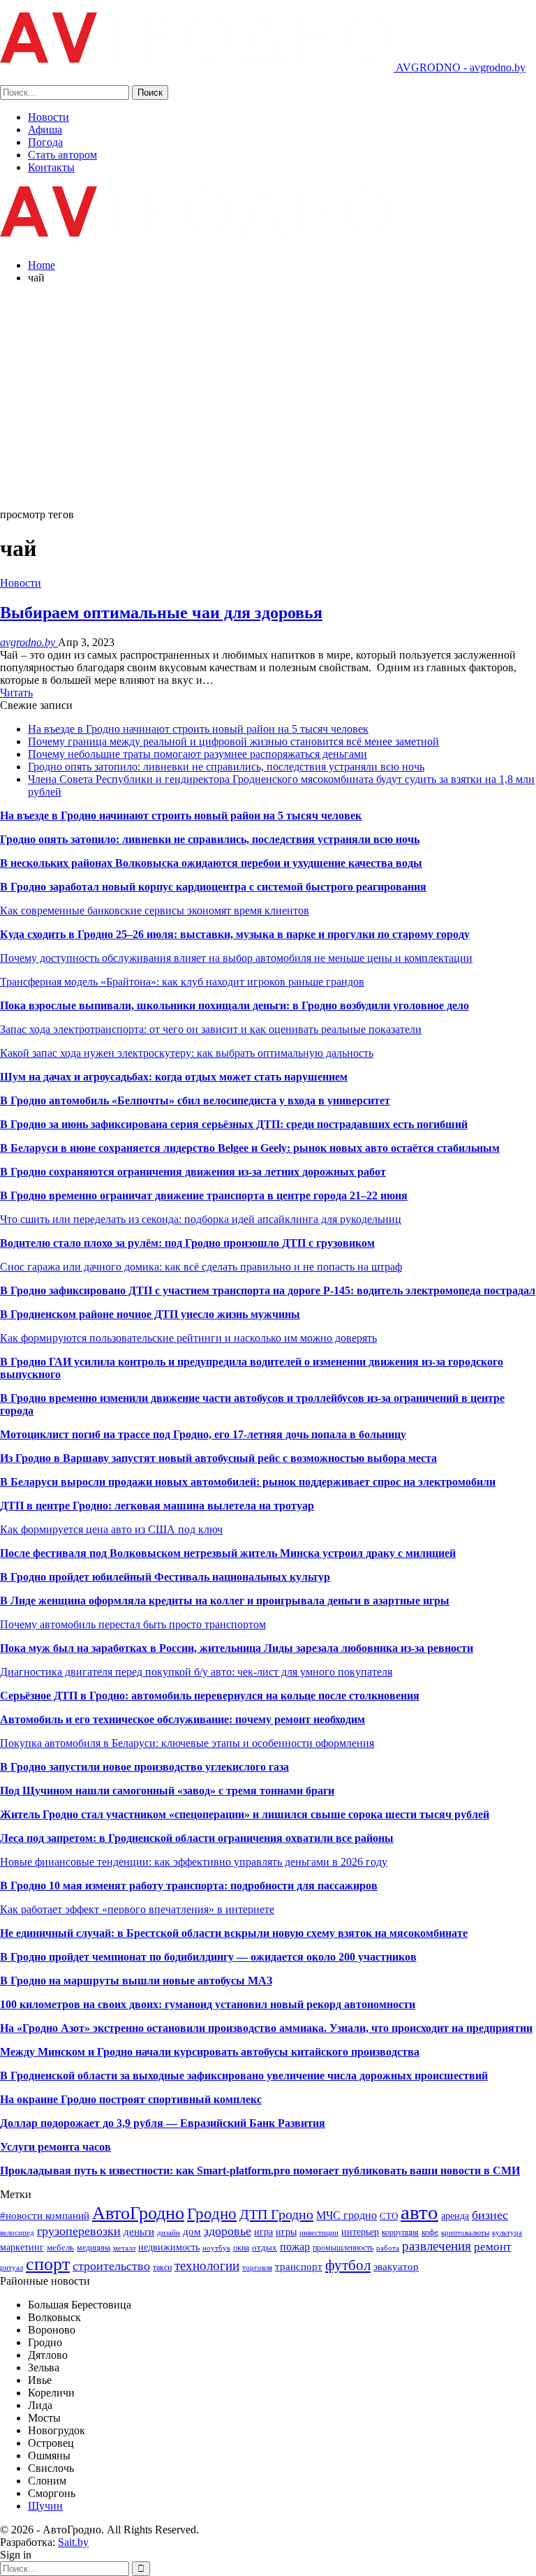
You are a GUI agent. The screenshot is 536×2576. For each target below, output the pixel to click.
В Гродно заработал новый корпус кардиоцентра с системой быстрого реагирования (213, 887)
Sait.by (73, 2542)
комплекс (238, 2099)
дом (192, 2231)
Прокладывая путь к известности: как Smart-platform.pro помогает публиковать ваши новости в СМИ (260, 2171)
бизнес (490, 2215)
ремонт (492, 2247)
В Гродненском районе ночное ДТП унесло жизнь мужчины (150, 1314)
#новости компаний (45, 2215)
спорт (48, 2264)
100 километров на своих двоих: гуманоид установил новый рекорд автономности (208, 2004)
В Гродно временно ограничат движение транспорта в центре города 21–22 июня (204, 1195)
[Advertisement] (268, 393)
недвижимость (169, 2247)
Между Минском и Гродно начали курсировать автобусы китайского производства (210, 2052)
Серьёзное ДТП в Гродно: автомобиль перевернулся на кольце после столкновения (210, 1696)
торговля (257, 2268)
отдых (265, 2247)
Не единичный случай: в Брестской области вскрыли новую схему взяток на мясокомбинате (234, 1933)
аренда (455, 2216)
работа (388, 2248)
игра (263, 2232)
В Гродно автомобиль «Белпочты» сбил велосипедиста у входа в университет (195, 1100)
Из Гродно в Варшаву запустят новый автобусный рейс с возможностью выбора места (218, 1458)
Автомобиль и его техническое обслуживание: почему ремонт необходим (183, 1719)
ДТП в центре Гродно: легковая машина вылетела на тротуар (157, 1506)
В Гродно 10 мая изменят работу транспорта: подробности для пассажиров (189, 1886)
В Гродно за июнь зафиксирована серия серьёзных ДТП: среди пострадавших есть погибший (234, 1124)
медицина (94, 2248)
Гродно (212, 2213)
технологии (207, 2266)
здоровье (228, 2231)
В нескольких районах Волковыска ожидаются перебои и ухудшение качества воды (211, 863)
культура (507, 2233)
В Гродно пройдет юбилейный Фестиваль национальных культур (165, 1577)
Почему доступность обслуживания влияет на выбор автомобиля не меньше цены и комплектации (236, 958)
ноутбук (216, 2248)
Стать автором (62, 155)
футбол (348, 2265)
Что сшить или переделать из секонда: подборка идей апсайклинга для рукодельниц (201, 1219)
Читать (16, 693)
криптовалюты (465, 2233)
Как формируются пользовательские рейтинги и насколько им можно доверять (188, 1338)
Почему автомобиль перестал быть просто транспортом (133, 1624)
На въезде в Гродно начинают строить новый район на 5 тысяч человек (198, 729)
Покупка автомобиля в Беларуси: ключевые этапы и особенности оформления (187, 1743)
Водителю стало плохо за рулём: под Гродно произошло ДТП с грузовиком (187, 1243)
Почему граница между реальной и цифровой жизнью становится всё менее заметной (233, 741)
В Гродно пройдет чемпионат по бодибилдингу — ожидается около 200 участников (208, 1957)
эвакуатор (396, 2267)
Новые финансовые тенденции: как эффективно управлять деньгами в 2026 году (194, 1862)
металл (124, 2248)
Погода (45, 142)
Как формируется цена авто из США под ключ (111, 1529)
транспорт (299, 2266)
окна (241, 2248)
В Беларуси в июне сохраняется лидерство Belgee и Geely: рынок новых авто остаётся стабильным (250, 1148)
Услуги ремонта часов (55, 2147)
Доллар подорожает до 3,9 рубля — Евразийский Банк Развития (163, 2123)
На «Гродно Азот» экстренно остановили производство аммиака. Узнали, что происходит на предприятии (266, 2028)
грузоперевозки (79, 2231)
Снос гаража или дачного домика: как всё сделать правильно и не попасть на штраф (201, 1267)
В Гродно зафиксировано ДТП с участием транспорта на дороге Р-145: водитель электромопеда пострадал (268, 1290)
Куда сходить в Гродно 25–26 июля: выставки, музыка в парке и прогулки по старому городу (235, 934)
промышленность (343, 2248)
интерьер (360, 2232)
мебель (60, 2247)
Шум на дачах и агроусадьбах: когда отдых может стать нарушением (174, 1077)
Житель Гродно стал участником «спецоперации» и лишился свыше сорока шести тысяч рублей (245, 1814)
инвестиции (319, 2233)
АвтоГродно (138, 2213)
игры (286, 2232)
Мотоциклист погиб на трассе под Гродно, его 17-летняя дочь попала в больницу (203, 1434)
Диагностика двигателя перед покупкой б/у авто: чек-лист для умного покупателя (196, 1672)
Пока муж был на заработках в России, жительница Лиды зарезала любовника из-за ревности (237, 1648)
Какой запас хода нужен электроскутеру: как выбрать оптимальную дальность (187, 1053)
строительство (111, 2266)
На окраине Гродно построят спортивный (107, 2099)
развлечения (437, 2246)
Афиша (45, 130)
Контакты (51, 167)
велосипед (17, 2233)
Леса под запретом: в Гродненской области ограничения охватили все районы (197, 1838)
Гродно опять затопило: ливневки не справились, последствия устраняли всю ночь (226, 767)
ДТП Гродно (276, 2214)
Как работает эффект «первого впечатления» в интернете (137, 1909)
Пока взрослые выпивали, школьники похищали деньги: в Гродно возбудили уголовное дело (234, 1005)
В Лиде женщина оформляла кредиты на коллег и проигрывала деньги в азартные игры (225, 1601)
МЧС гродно (347, 2215)
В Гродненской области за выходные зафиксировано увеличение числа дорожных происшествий (244, 2076)
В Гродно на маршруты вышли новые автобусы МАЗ (136, 1981)
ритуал (12, 2268)
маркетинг (22, 2247)
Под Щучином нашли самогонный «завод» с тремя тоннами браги (167, 1791)
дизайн (169, 2233)
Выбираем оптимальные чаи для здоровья (161, 613)
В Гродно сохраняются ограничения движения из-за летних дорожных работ (193, 1172)
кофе (430, 2232)
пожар (295, 2247)
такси (162, 2267)
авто (419, 2212)
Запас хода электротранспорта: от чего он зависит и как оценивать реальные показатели (211, 1029)
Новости (49, 117)
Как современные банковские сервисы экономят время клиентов (155, 910)
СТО (389, 2216)
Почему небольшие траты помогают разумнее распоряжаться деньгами (198, 754)
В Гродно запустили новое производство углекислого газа (144, 1767)
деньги (139, 2231)
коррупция (400, 2232)
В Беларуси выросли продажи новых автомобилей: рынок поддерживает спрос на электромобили (248, 1482)
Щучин (45, 2506)
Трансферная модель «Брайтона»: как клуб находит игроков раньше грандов (182, 982)
